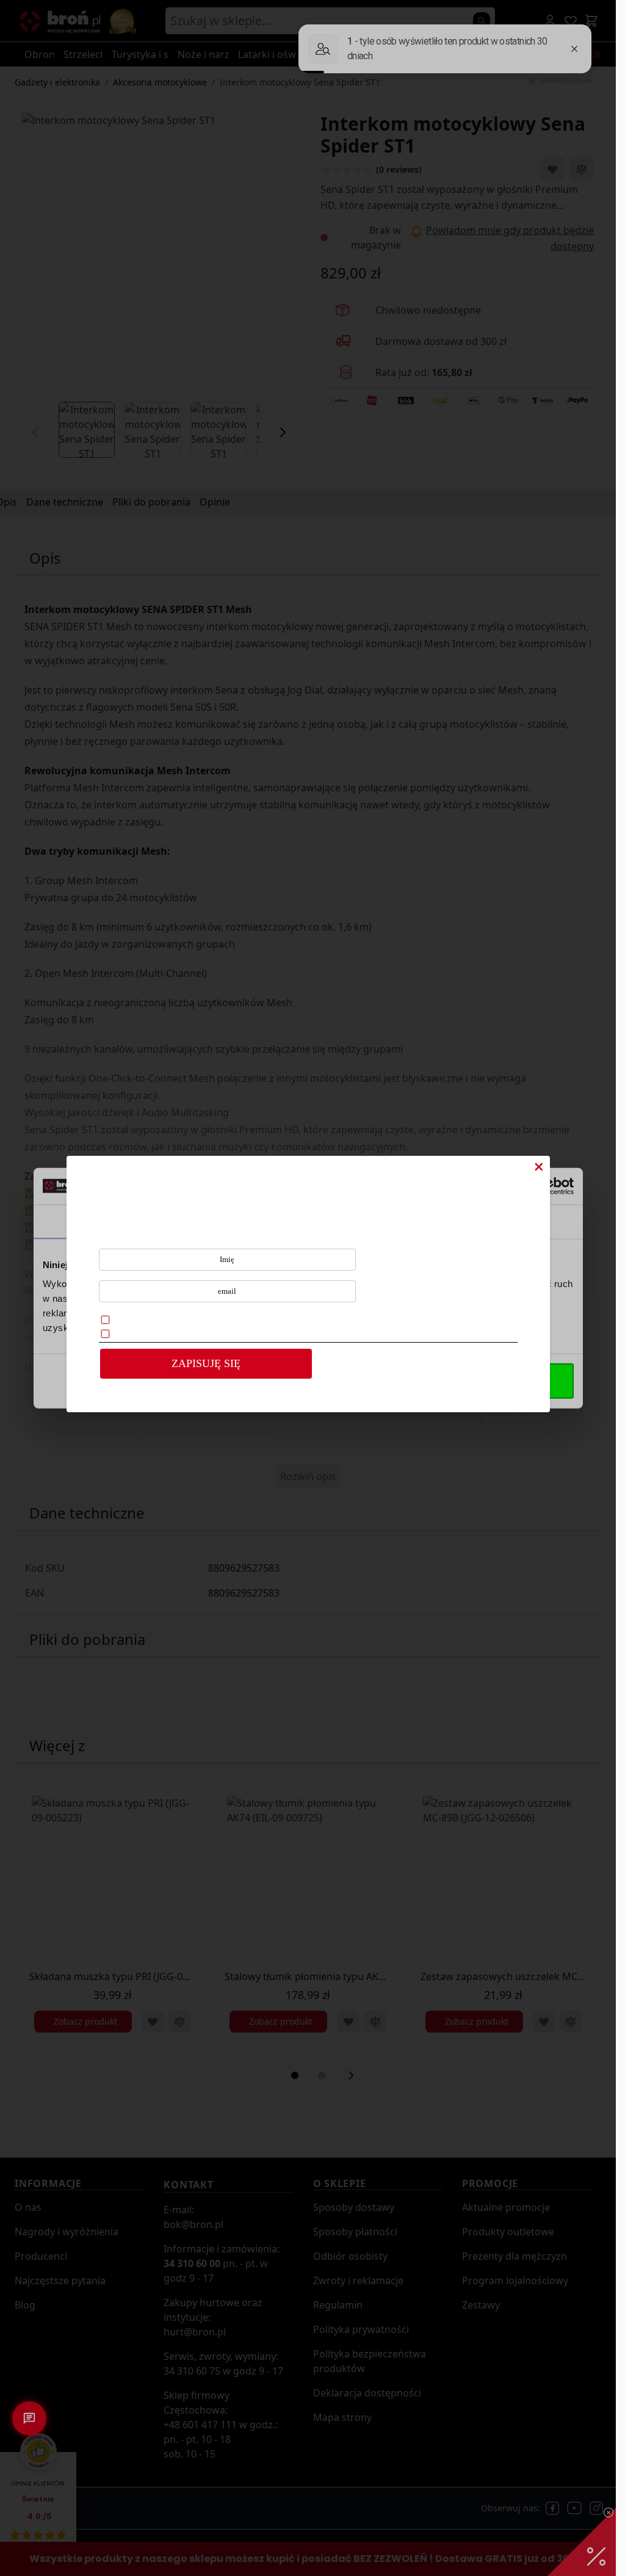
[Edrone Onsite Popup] (308, 1288)
